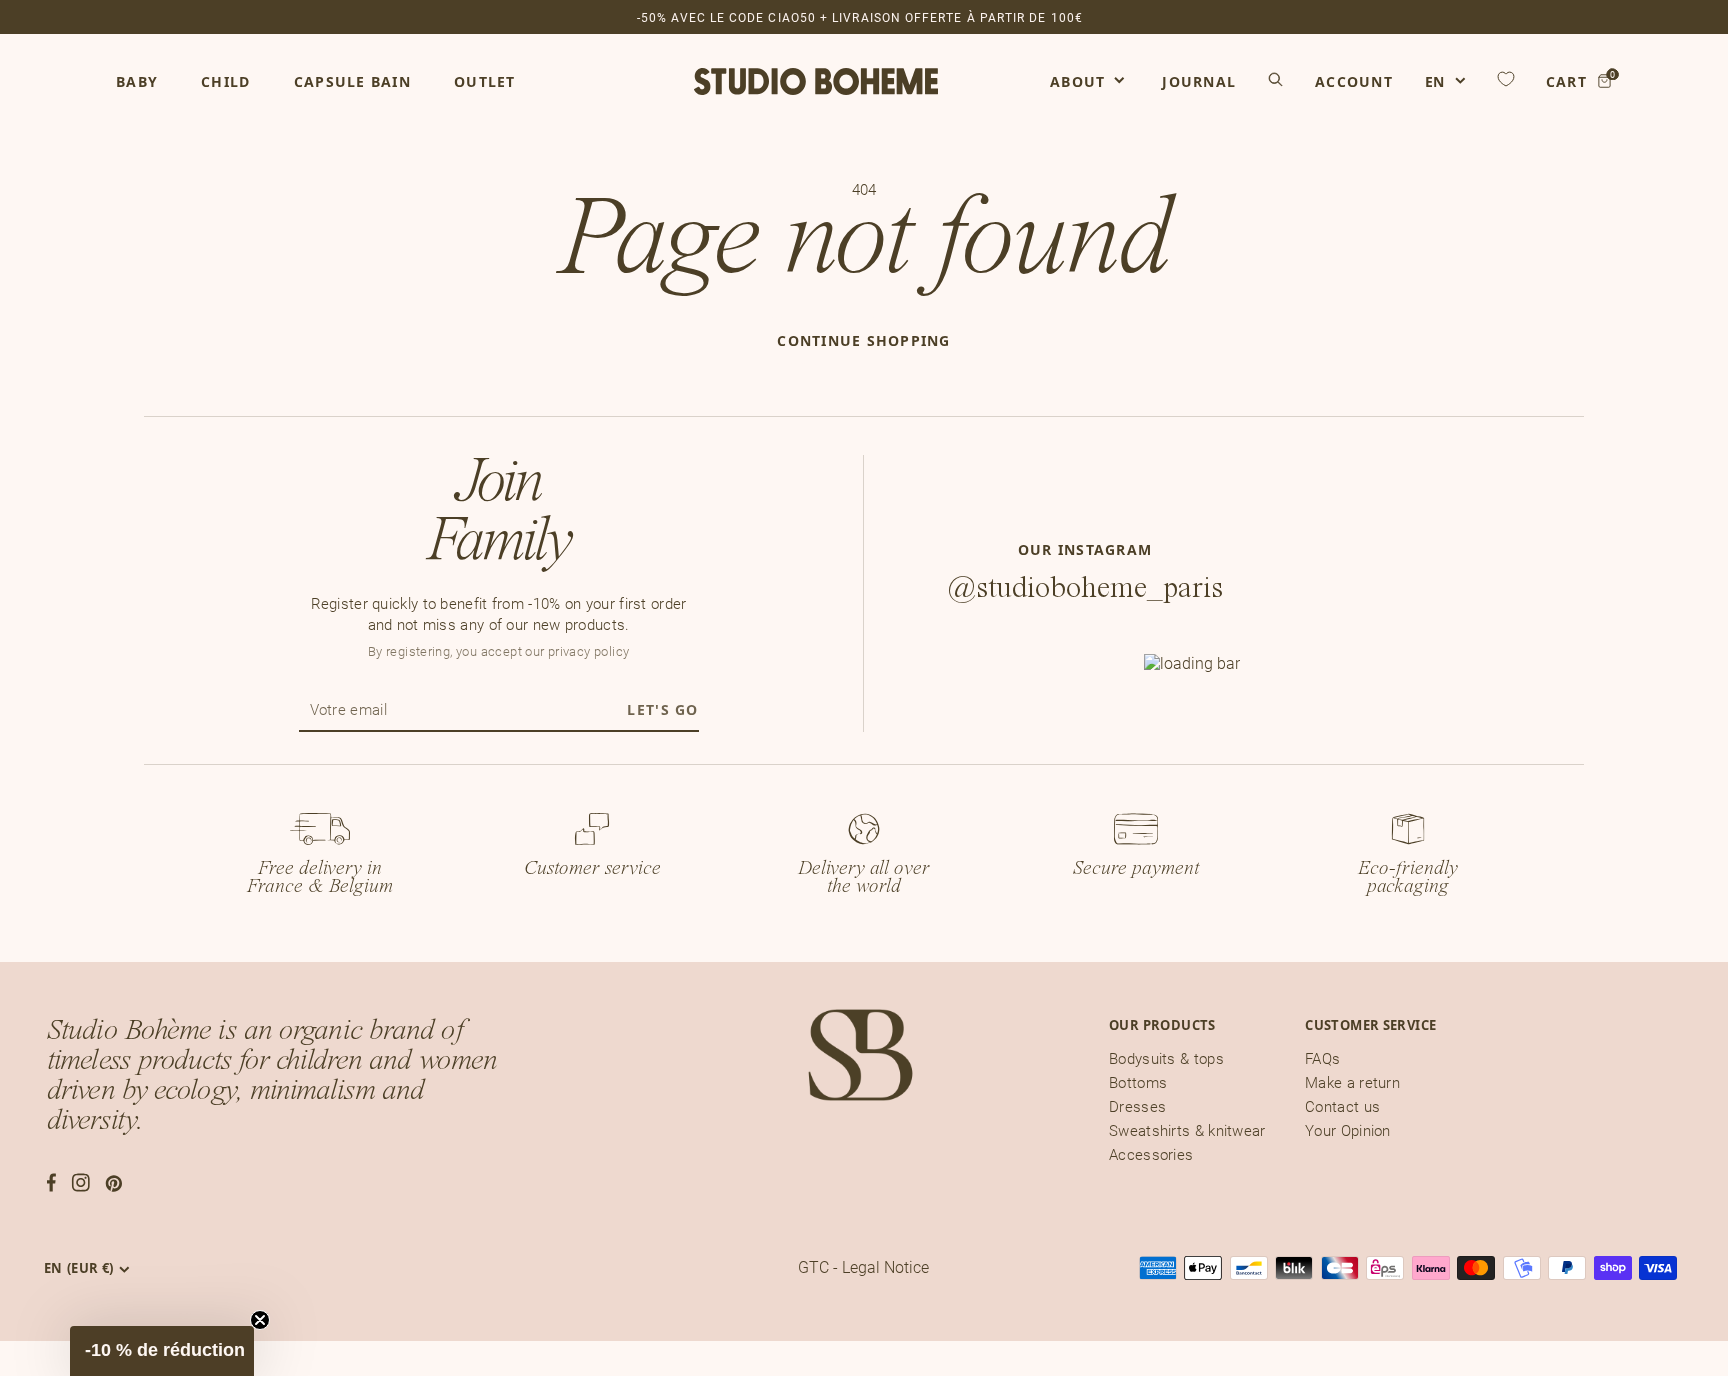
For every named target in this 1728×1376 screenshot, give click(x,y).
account (1354, 82)
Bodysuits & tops (1166, 1059)
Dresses (1137, 1107)
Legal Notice (885, 1267)
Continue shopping (863, 340)
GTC (813, 1267)
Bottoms (1138, 1083)
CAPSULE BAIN (352, 81)
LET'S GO (662, 709)
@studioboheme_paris (1085, 588)
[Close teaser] (260, 1320)
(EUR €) (79, 1268)
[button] (162, 1351)
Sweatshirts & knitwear (1187, 1131)
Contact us (1342, 1107)
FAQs (1322, 1059)
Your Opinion (1348, 1131)
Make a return (1352, 1083)
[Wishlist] (1506, 79)
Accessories (1151, 1155)
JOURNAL (1199, 81)
